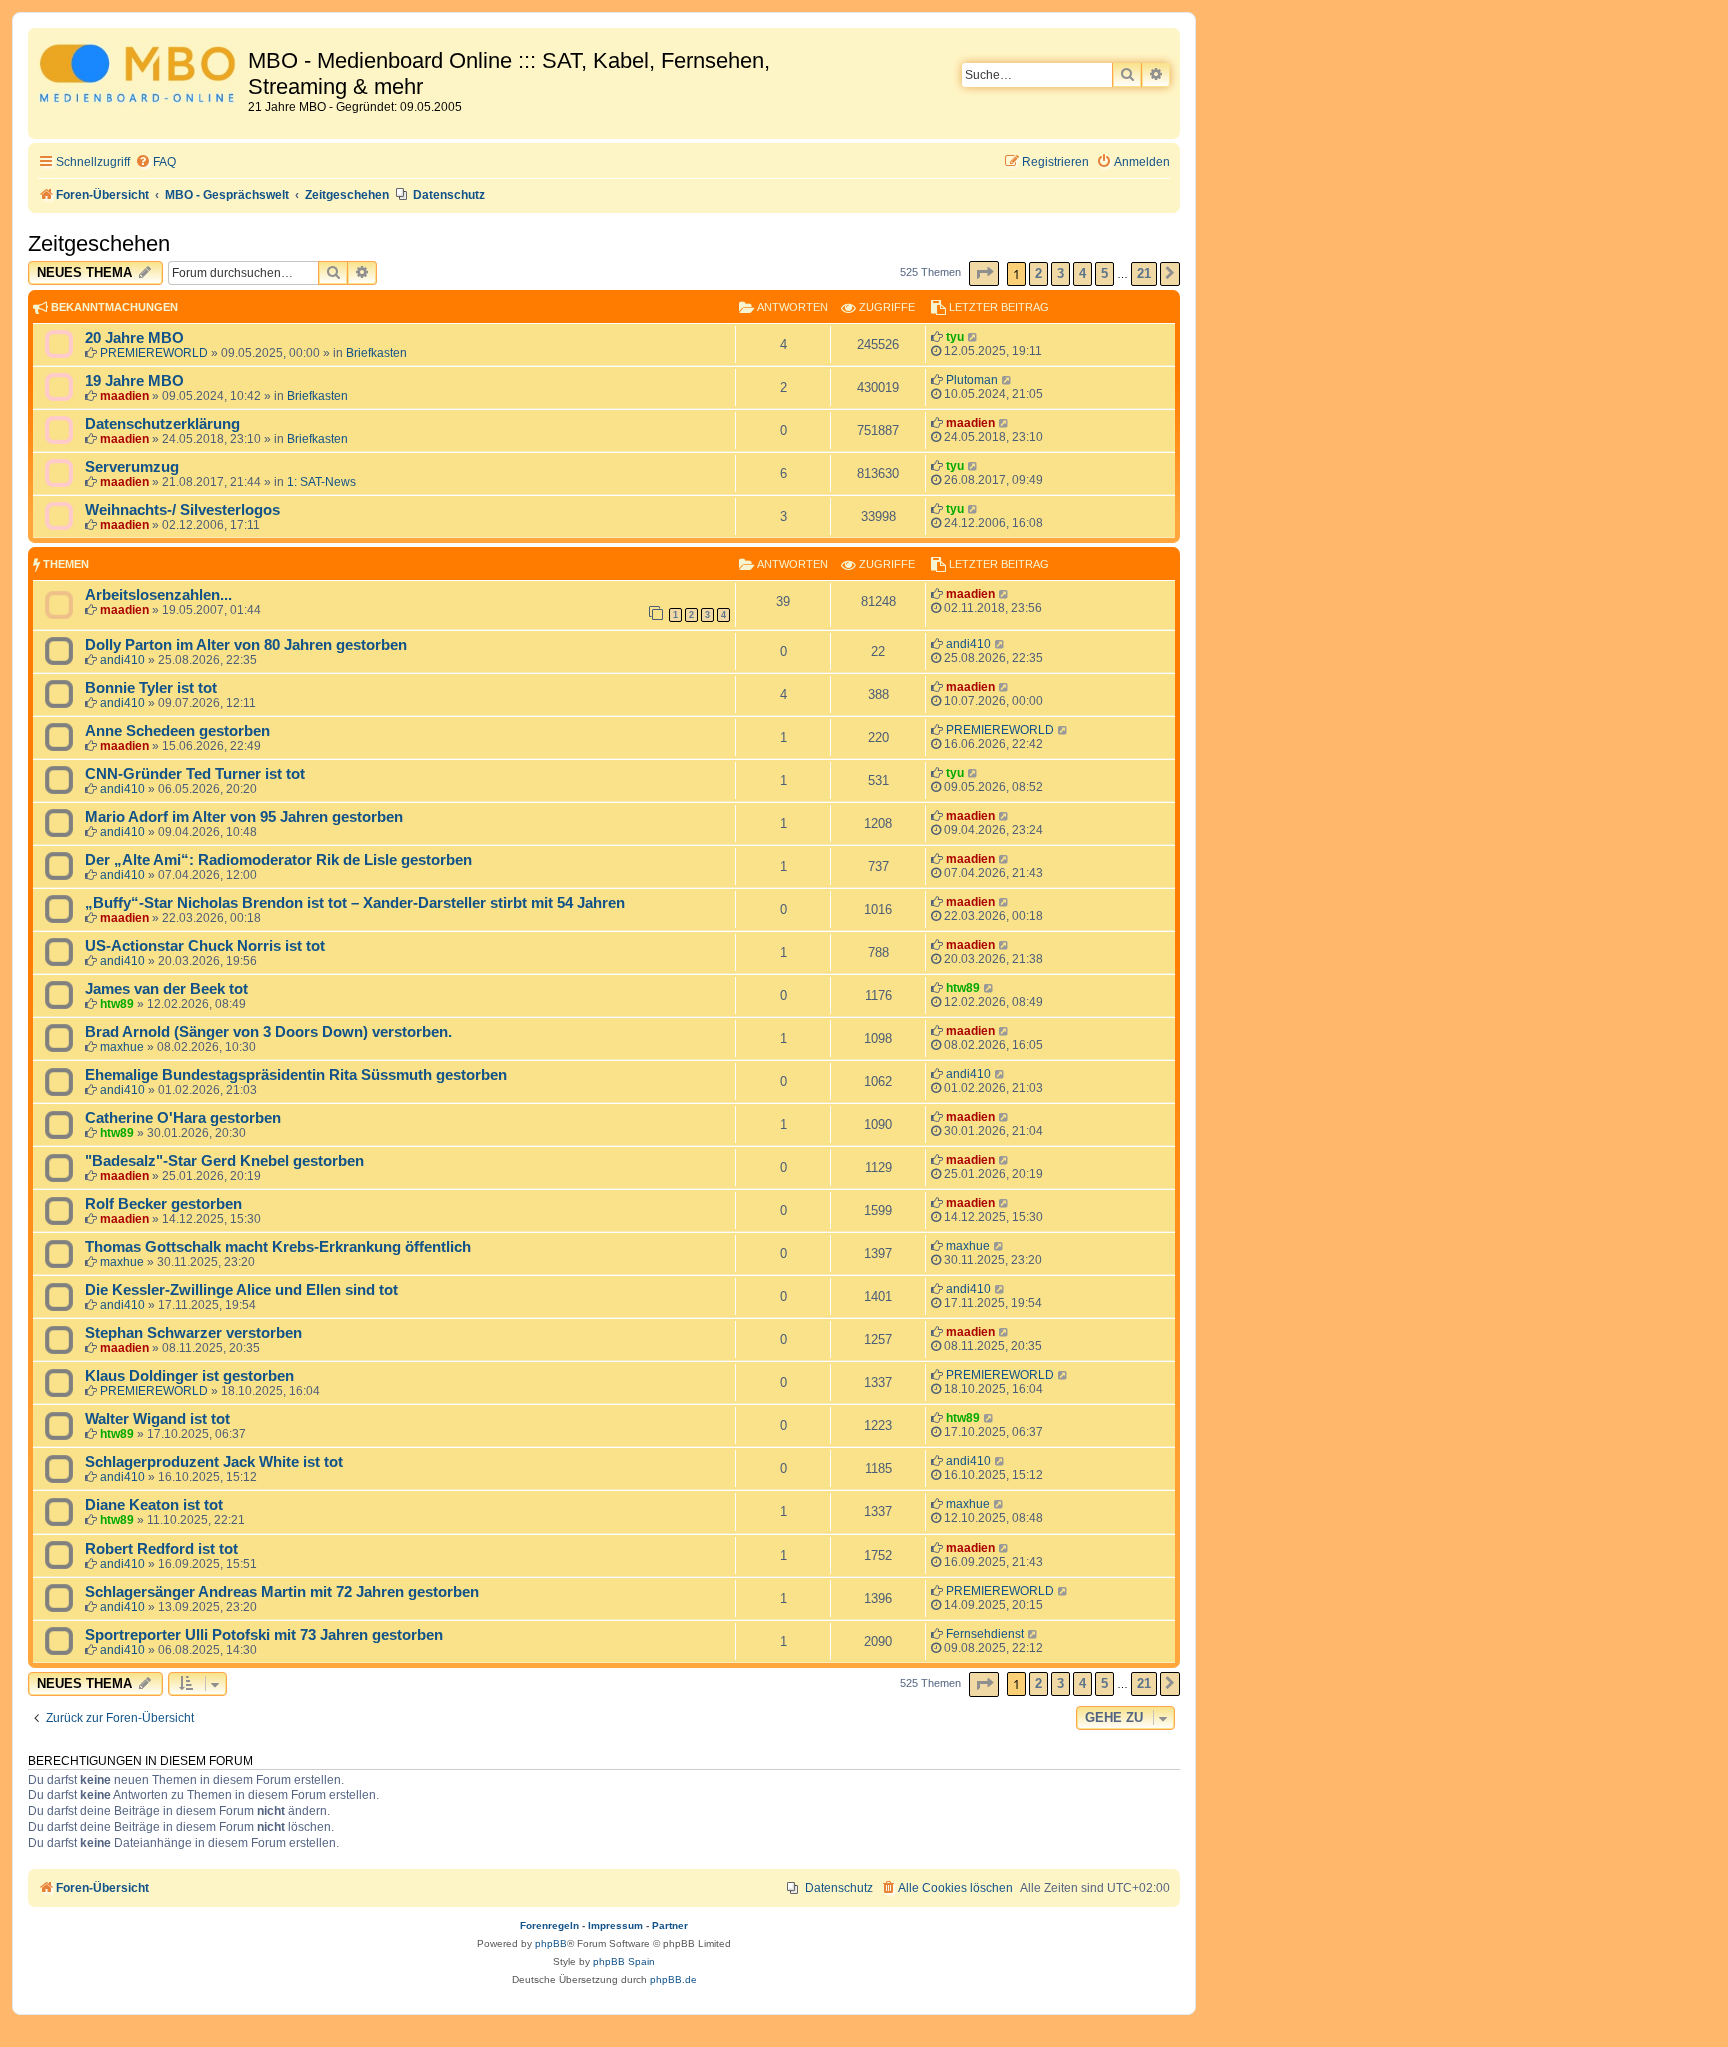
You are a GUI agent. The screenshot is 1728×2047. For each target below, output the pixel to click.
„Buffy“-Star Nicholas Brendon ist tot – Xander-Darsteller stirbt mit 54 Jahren (355, 903)
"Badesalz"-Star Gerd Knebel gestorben (224, 1161)
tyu (955, 337)
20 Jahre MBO (134, 338)
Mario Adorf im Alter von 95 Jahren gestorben (244, 817)
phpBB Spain (624, 1961)
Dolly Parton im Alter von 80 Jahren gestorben (246, 645)
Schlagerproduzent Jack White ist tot (214, 1462)
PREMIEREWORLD (154, 353)
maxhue (122, 1047)
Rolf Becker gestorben (163, 1204)
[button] (984, 273)
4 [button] (1082, 273)
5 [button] (1104, 273)
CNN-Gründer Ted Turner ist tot (195, 774)
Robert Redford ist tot (161, 1549)
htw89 (117, 1004)
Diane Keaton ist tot (154, 1505)
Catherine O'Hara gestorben (183, 1118)
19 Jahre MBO (134, 381)
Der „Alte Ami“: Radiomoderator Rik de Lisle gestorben (278, 860)
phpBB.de (673, 1979)
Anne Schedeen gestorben (177, 731)
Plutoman (972, 380)
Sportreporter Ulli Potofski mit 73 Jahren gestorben (264, 1635)
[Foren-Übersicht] (140, 76)
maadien (124, 396)
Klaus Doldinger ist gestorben (189, 1376)
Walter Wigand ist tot (157, 1419)
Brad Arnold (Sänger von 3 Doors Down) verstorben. (268, 1032)
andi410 (122, 660)
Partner (670, 1925)
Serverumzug (132, 467)
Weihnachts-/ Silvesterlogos (182, 510)
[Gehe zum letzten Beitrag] (973, 337)
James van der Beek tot (166, 989)
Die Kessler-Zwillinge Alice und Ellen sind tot (241, 1290)
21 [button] (1144, 273)
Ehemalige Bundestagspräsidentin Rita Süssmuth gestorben (296, 1075)
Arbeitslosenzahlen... (158, 595)
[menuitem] (155, 162)
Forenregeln (549, 1925)
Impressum (615, 1925)
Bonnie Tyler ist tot (151, 688)
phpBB (551, 1943)
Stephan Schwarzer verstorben (193, 1333)
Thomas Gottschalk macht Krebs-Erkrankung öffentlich (278, 1247)
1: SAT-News (321, 482)
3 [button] (1060, 273)
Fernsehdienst (985, 1634)
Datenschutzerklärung (162, 424)
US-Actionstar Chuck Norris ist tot (205, 946)
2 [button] (1038, 273)
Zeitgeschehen (99, 243)
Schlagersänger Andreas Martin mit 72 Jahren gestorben (282, 1592)
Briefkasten (376, 353)
